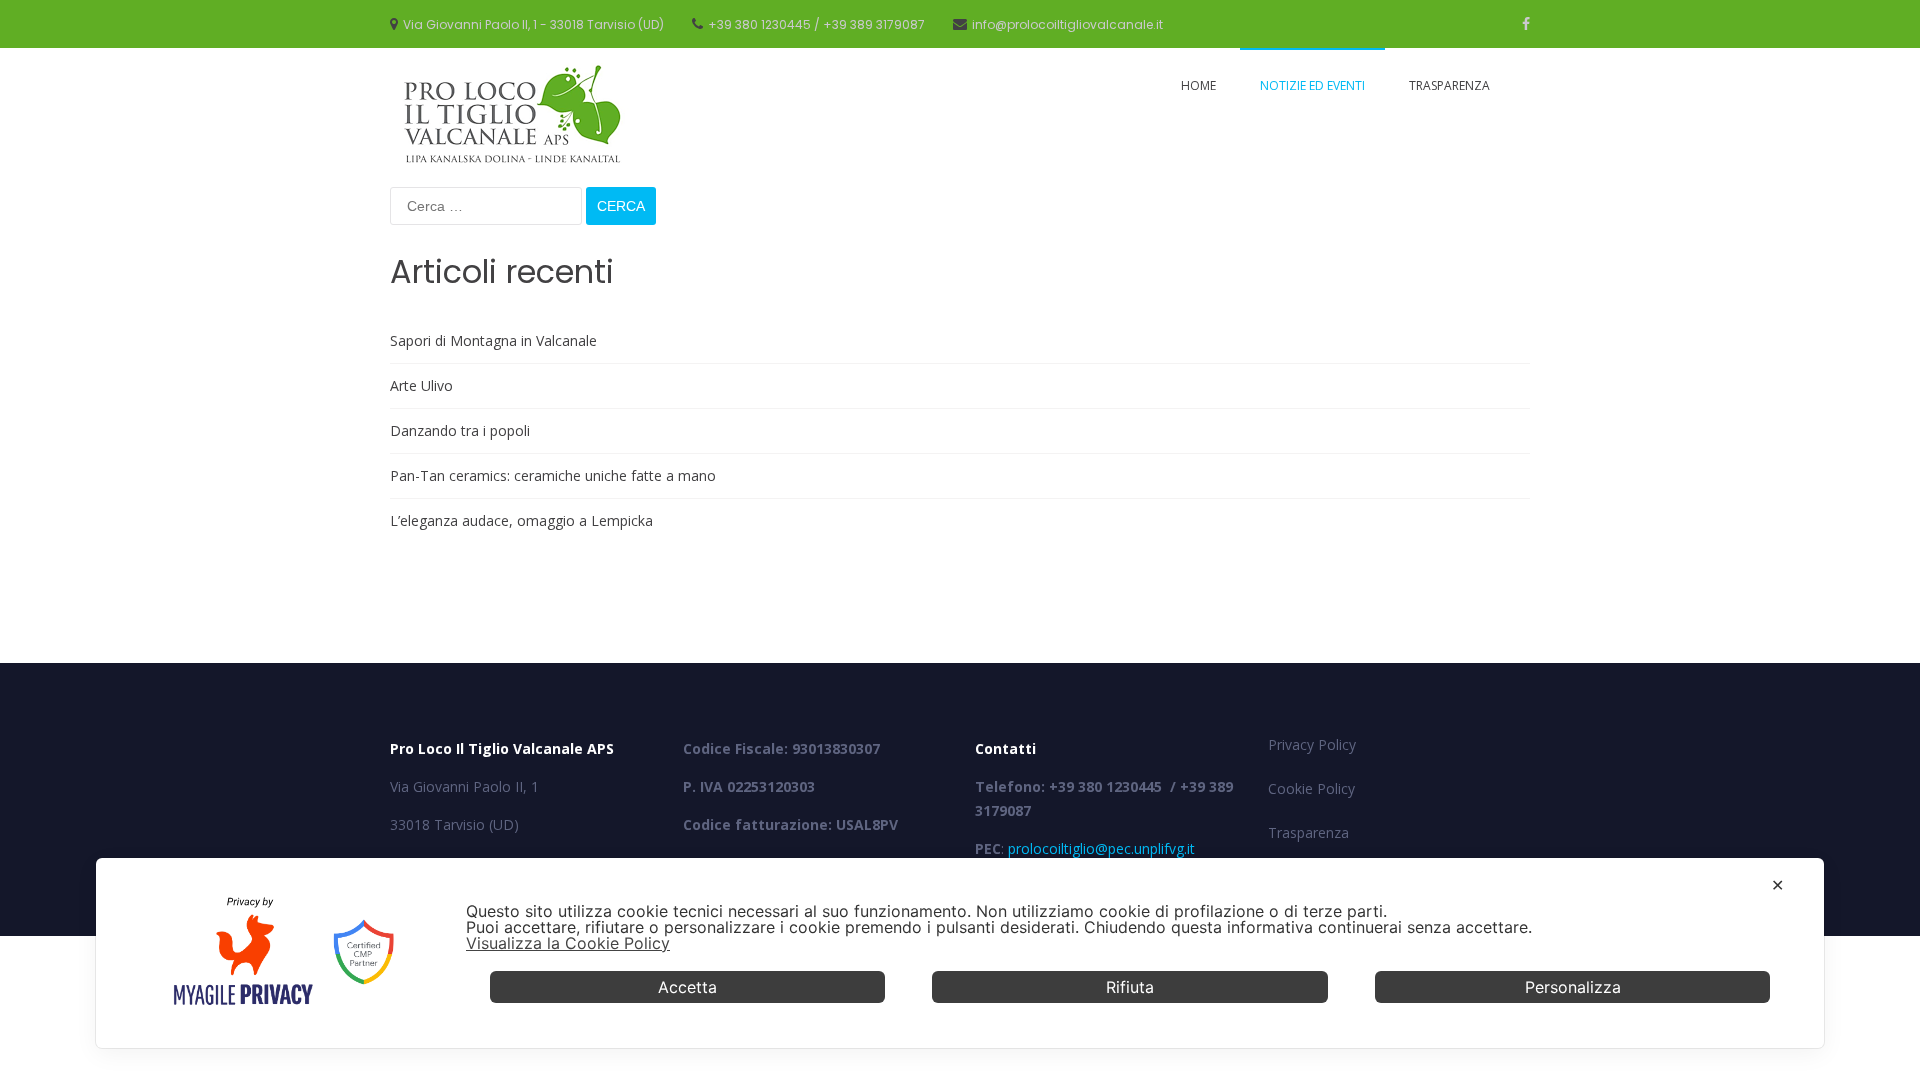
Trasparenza (1449, 85)
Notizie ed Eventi (1312, 85)
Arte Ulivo (421, 385)
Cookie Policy (1311, 788)
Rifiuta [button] (1130, 987)
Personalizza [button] (1573, 987)
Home (1198, 85)
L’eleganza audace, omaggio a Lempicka (521, 520)
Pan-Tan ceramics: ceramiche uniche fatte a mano (553, 475)
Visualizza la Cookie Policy (568, 943)
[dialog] (960, 953)
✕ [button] (1777, 885)
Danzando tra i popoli (460, 430)
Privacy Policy (1312, 744)
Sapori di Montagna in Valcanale (493, 340)
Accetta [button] (687, 987)
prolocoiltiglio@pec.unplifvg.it (1101, 848)
